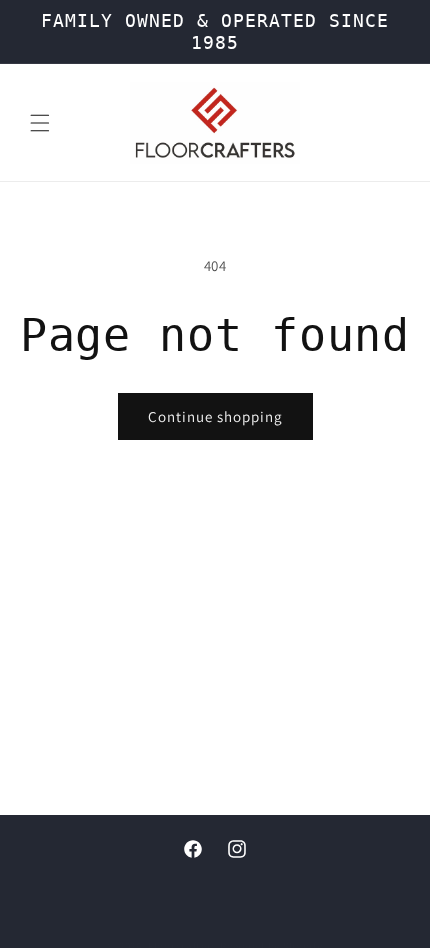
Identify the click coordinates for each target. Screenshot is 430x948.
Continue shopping (215, 416)
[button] (40, 123)
